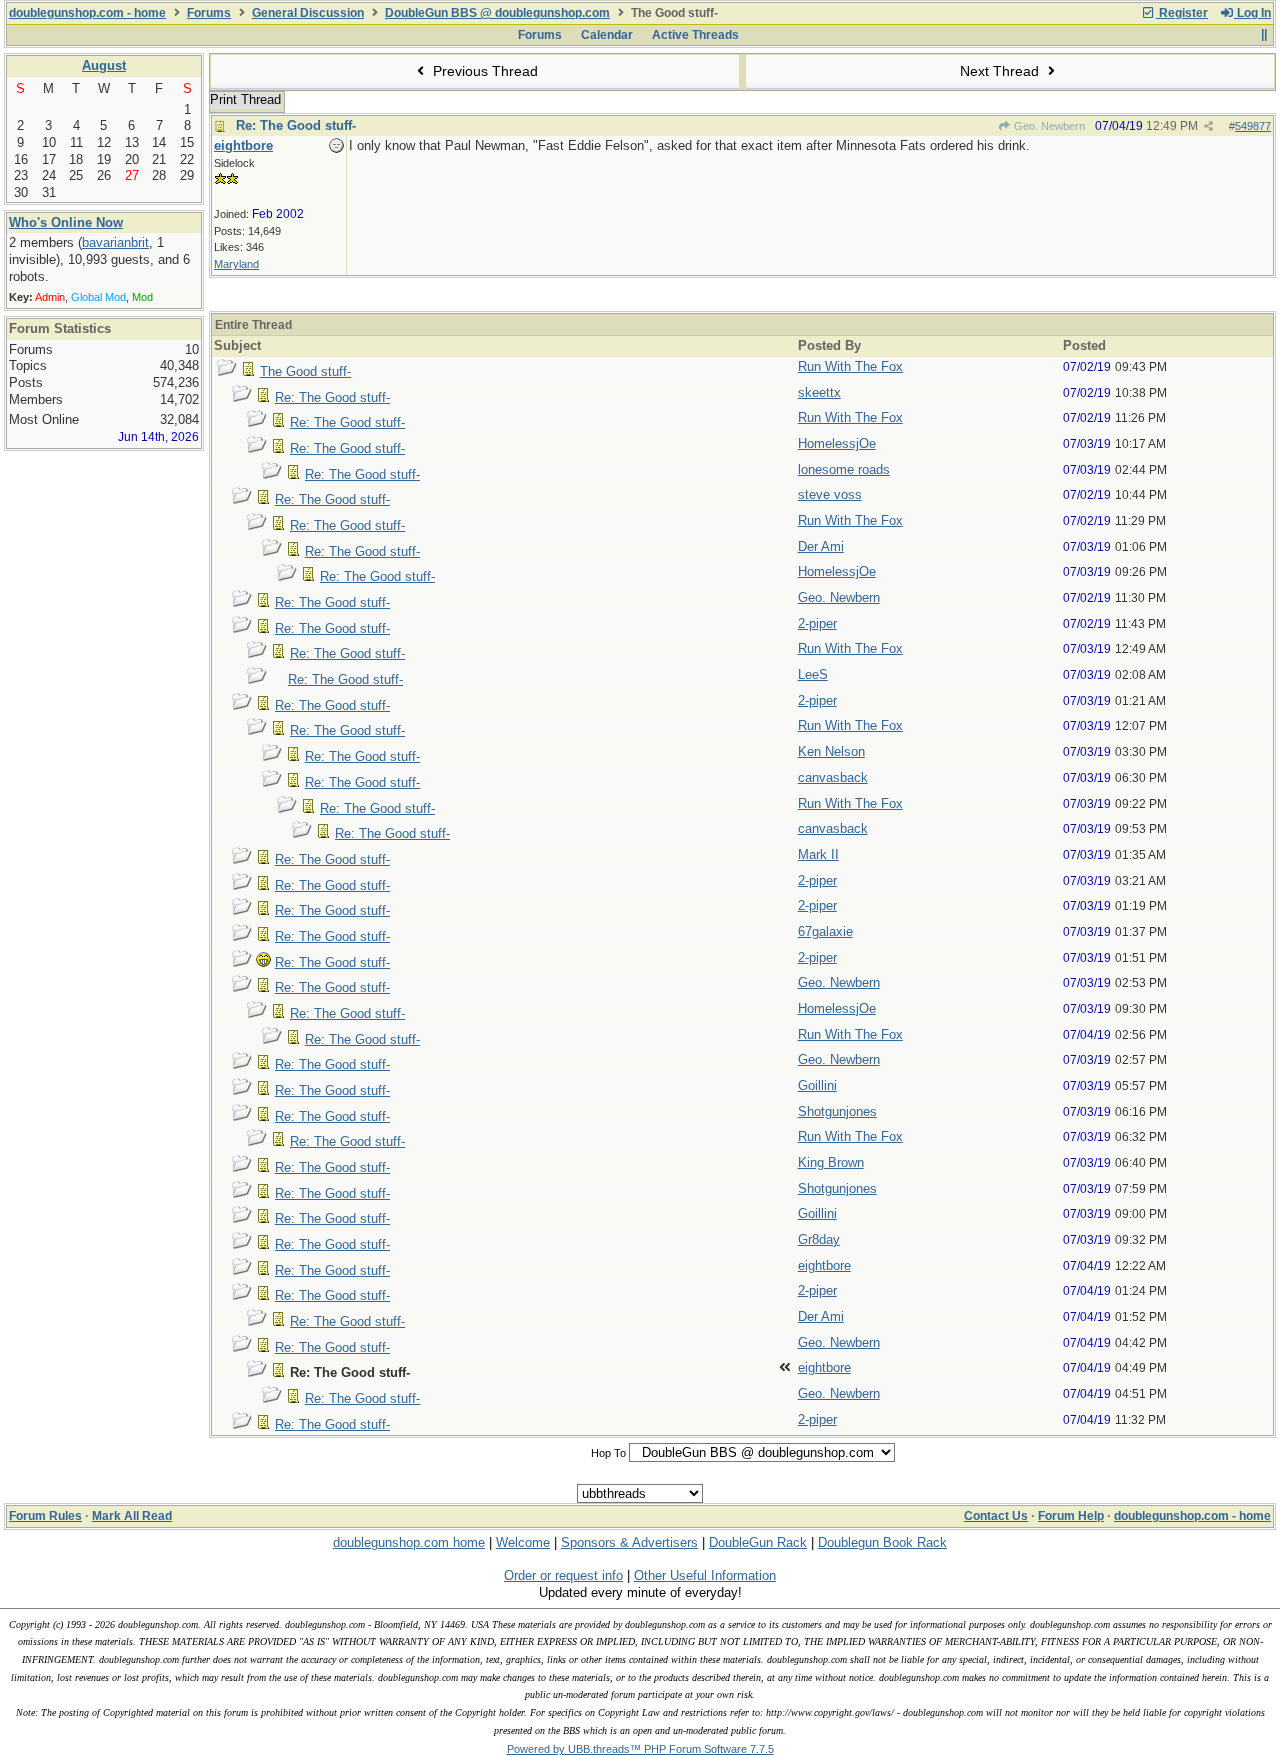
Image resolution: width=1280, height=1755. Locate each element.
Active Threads (695, 35)
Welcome (523, 1542)
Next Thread (1001, 71)
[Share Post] (1208, 126)
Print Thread (245, 99)
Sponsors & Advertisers (629, 1542)
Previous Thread (483, 71)
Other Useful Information (705, 1575)
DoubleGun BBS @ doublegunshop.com (497, 13)
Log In (1252, 13)
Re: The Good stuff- (296, 125)
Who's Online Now (66, 222)
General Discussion (308, 13)
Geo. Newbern (1048, 126)
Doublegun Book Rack (882, 1542)
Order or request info (563, 1575)
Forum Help (1071, 1516)
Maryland (236, 264)
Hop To (608, 1453)
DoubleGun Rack (758, 1542)
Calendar (607, 35)
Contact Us (996, 1516)
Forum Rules (45, 1516)
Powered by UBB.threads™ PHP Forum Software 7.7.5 (640, 1749)
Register (1182, 13)
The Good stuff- (305, 371)
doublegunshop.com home (409, 1542)
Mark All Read (132, 1516)
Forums (209, 13)
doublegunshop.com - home (87, 13)
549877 (1253, 126)
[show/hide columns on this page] (1263, 35)
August (104, 65)
